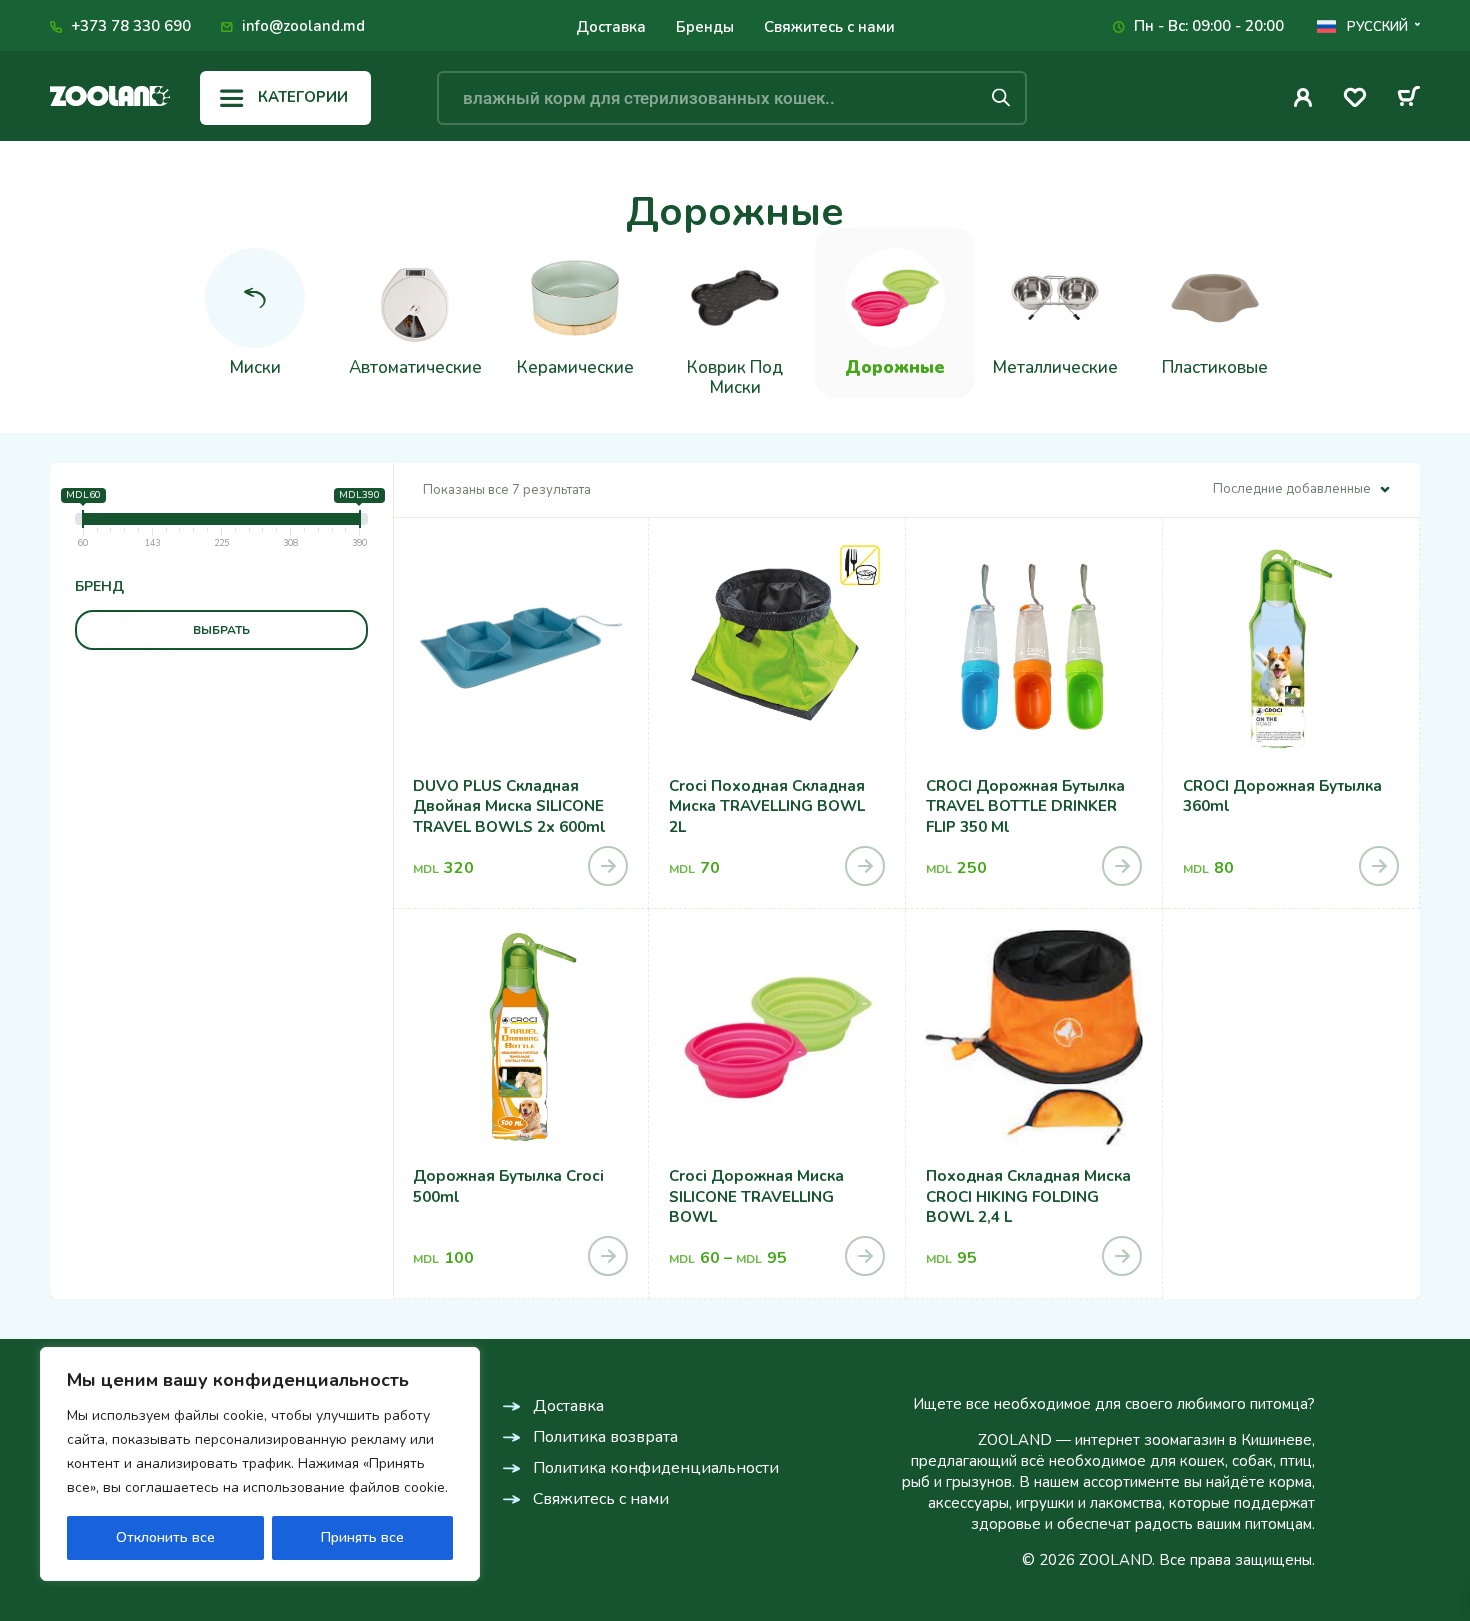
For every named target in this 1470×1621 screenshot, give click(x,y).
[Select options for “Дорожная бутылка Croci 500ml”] (608, 1256)
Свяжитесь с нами (829, 27)
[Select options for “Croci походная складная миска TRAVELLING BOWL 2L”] (865, 866)
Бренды (705, 27)
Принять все (362, 1537)
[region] (260, 1464)
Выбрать (221, 630)
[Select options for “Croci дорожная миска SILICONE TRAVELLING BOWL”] (865, 1256)
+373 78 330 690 (131, 26)
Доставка (611, 27)
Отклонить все (165, 1537)
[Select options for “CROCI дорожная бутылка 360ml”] (1379, 866)
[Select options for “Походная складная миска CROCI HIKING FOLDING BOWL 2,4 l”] (1122, 1256)
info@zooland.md (303, 26)
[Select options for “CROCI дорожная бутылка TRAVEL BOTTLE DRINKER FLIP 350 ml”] (1122, 866)
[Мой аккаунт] (1303, 97)
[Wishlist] (1355, 101)
